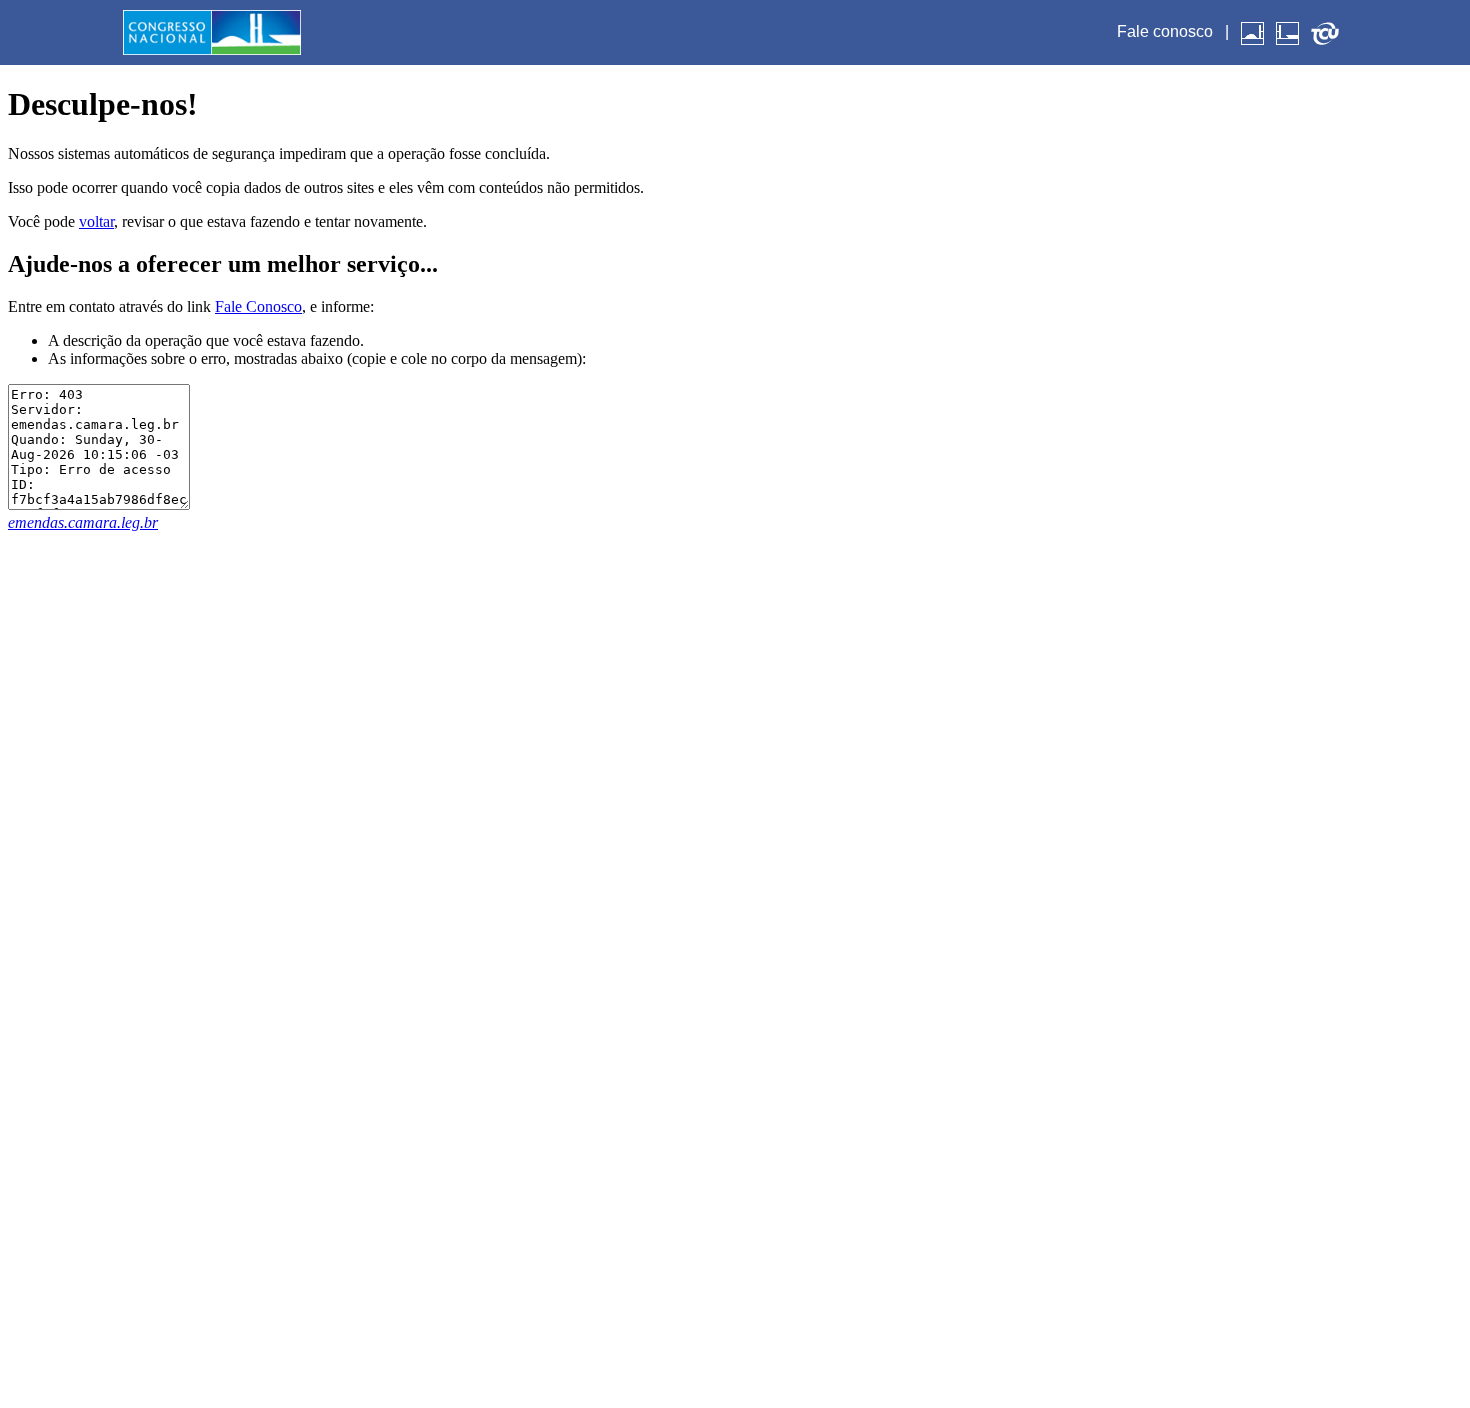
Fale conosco (1165, 31)
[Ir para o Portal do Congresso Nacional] (212, 31)
